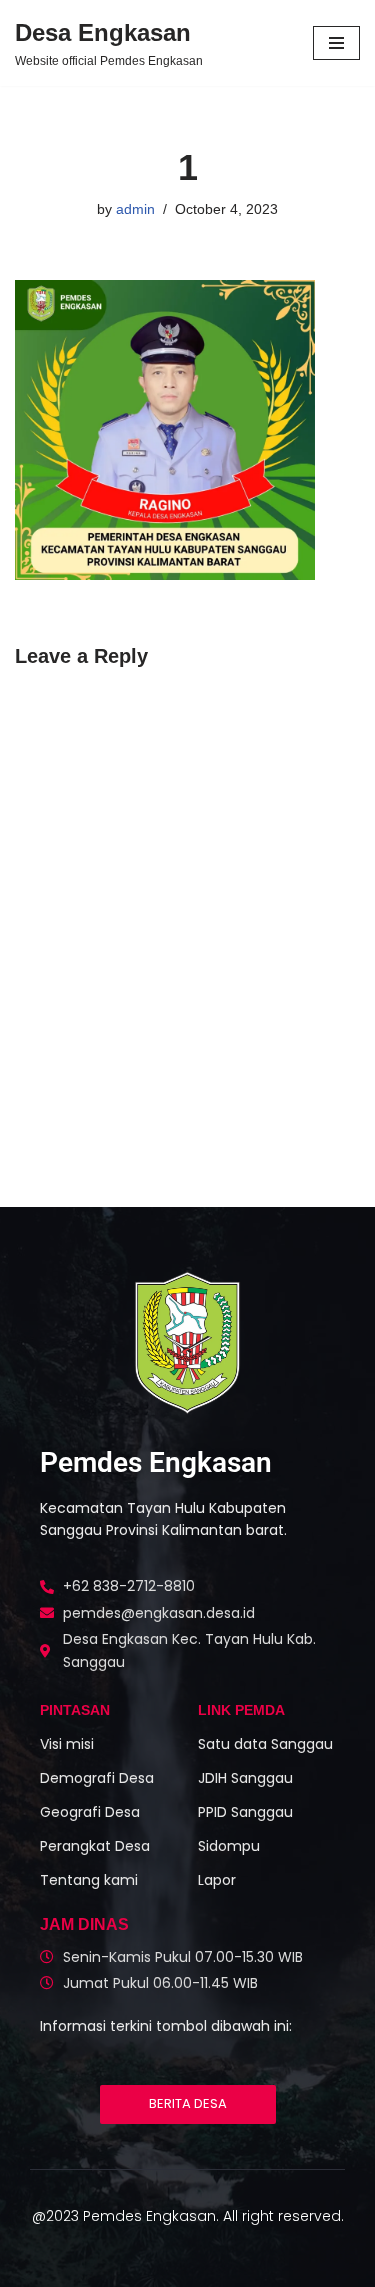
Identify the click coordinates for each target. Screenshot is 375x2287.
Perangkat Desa (95, 1846)
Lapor (217, 1880)
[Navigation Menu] (336, 43)
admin (135, 209)
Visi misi (67, 1744)
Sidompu (229, 1846)
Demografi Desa (97, 1778)
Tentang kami (89, 1880)
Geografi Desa (90, 1812)
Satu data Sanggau (265, 1744)
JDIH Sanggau (245, 1778)
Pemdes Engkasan (156, 1462)
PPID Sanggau (245, 1812)
